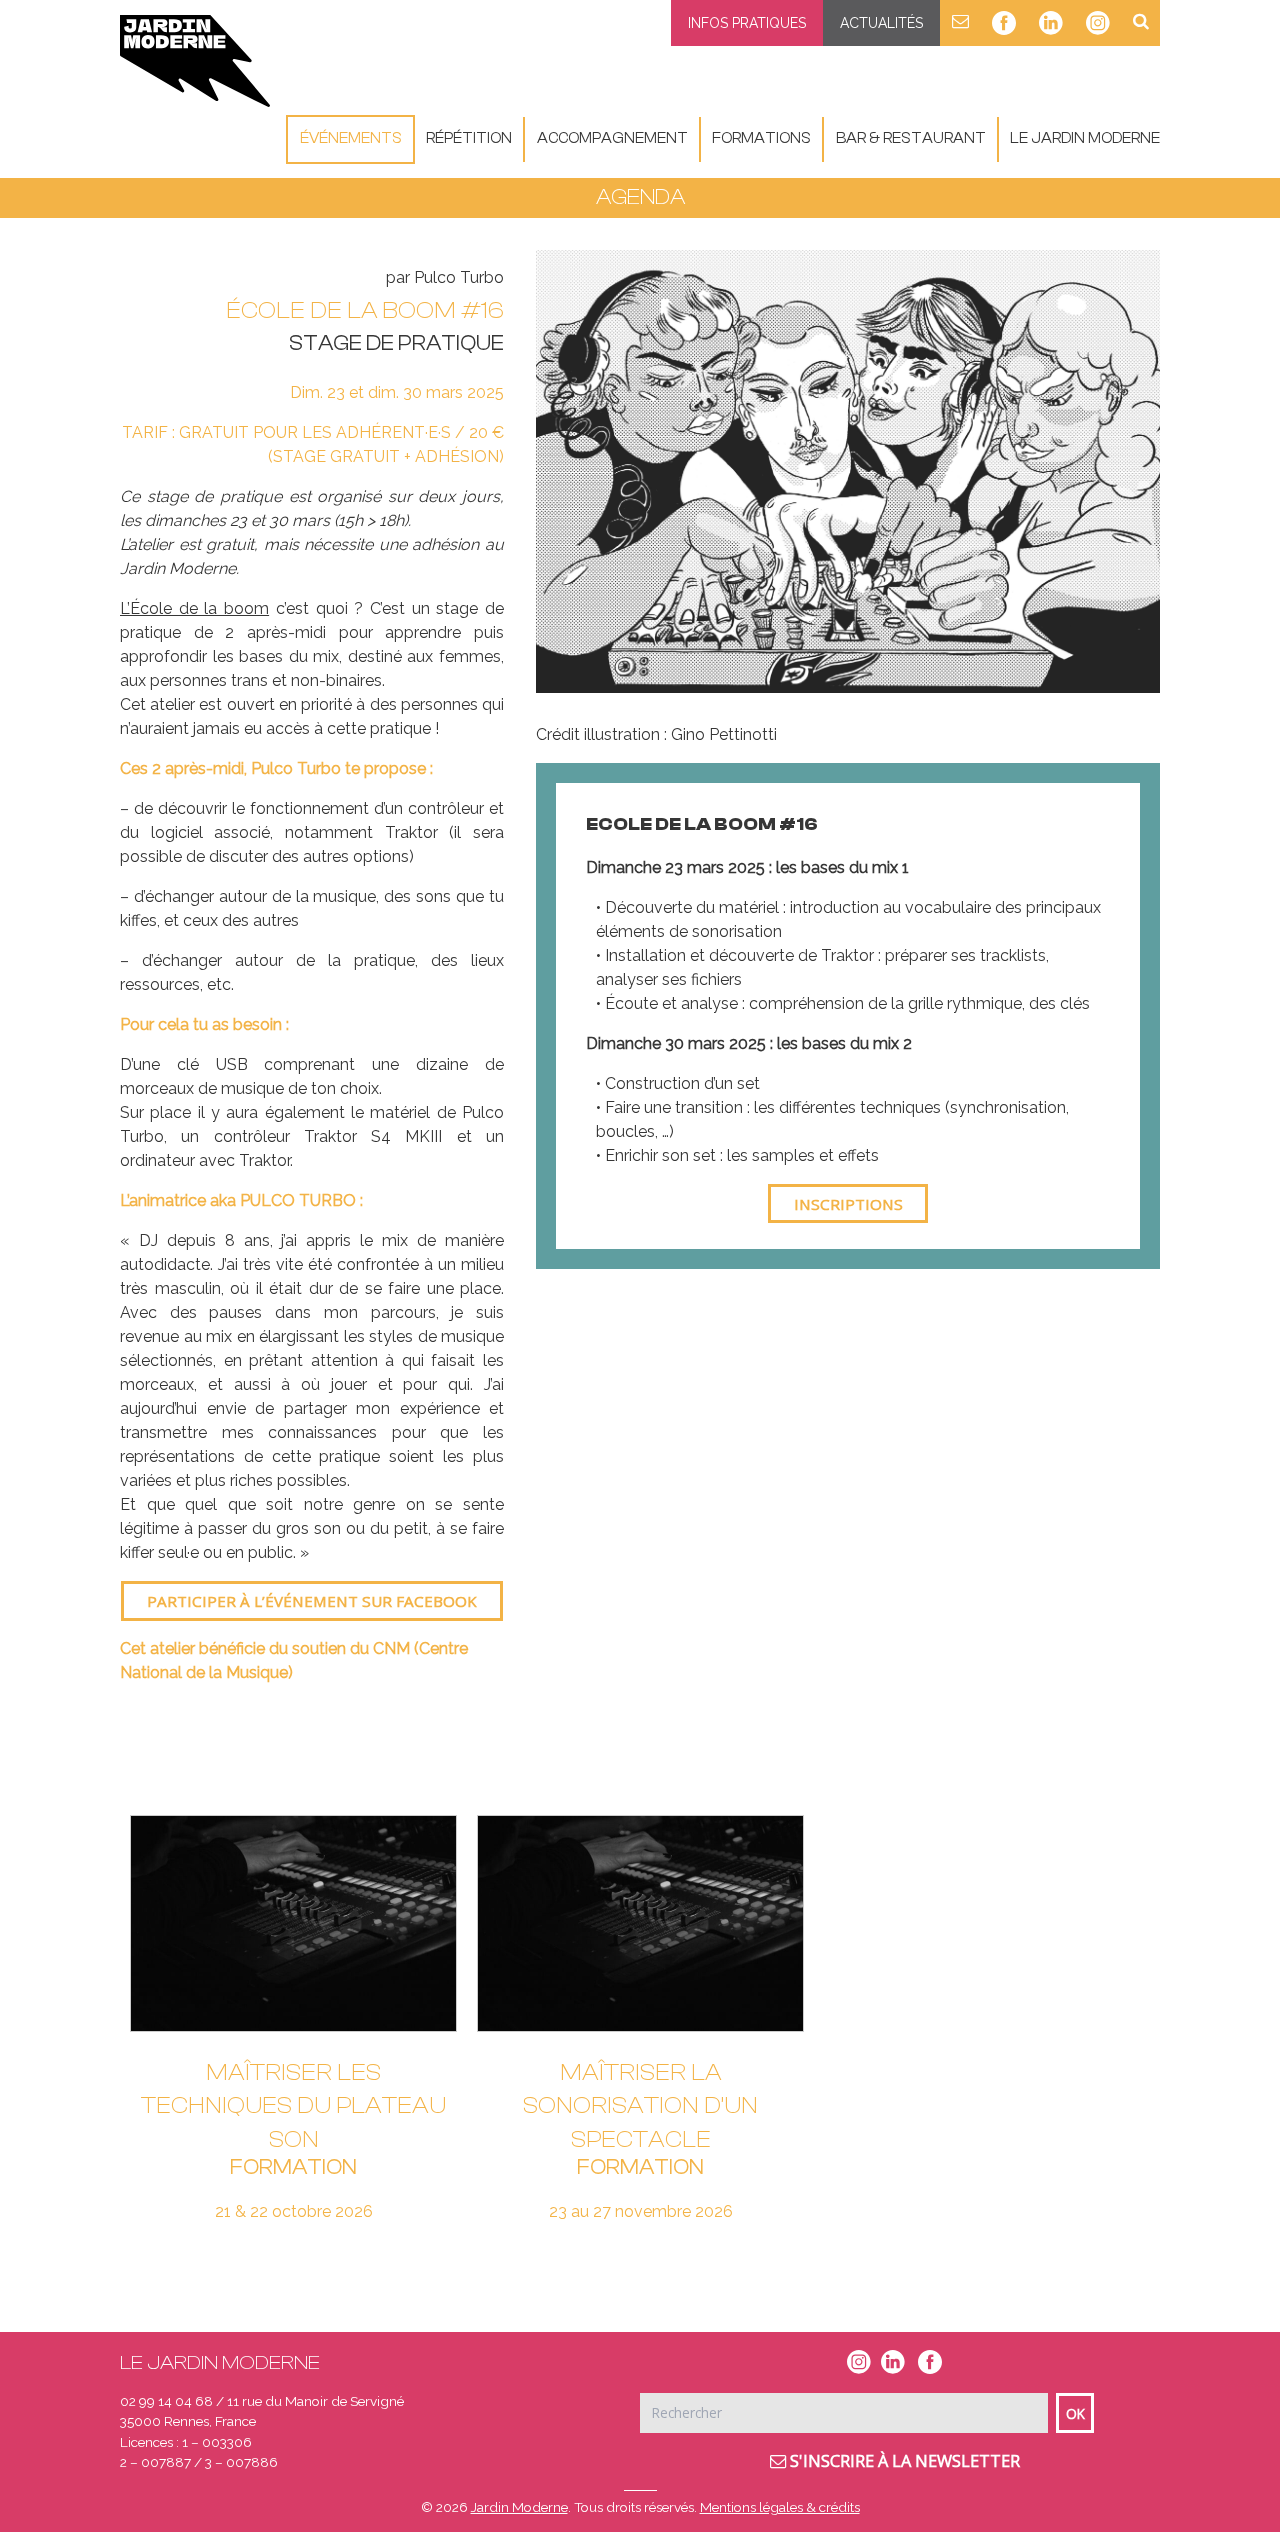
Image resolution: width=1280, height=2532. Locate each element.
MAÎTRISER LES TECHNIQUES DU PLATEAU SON (293, 2106)
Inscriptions (848, 1204)
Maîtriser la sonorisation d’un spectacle (640, 2106)
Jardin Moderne (519, 2507)
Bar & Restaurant (911, 138)
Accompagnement (612, 138)
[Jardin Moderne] (195, 61)
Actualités (881, 23)
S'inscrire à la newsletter (903, 2461)
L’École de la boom (194, 608)
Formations (761, 138)
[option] (848, 471)
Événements (351, 138)
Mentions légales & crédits (780, 2507)
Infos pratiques (747, 23)
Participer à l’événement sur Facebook (312, 1601)
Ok (1075, 2413)
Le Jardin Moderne (1085, 138)
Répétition (469, 138)
